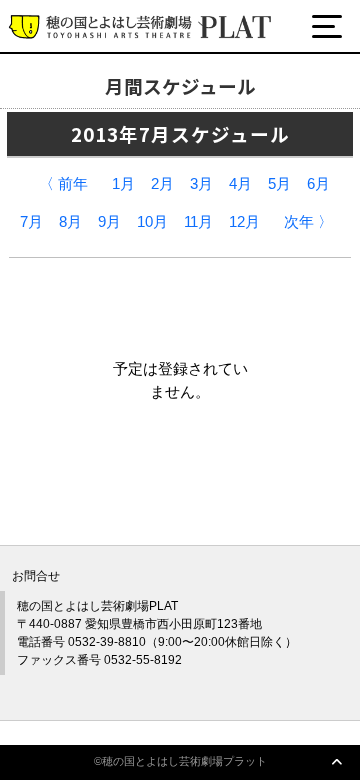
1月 (123, 184)
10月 (152, 222)
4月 (240, 184)
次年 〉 (308, 222)
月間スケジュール (102, 102)
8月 (70, 222)
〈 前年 (63, 184)
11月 (198, 222)
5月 (279, 184)
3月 (201, 184)
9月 (109, 222)
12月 (244, 222)
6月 (318, 184)
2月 (162, 184)
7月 (31, 222)
